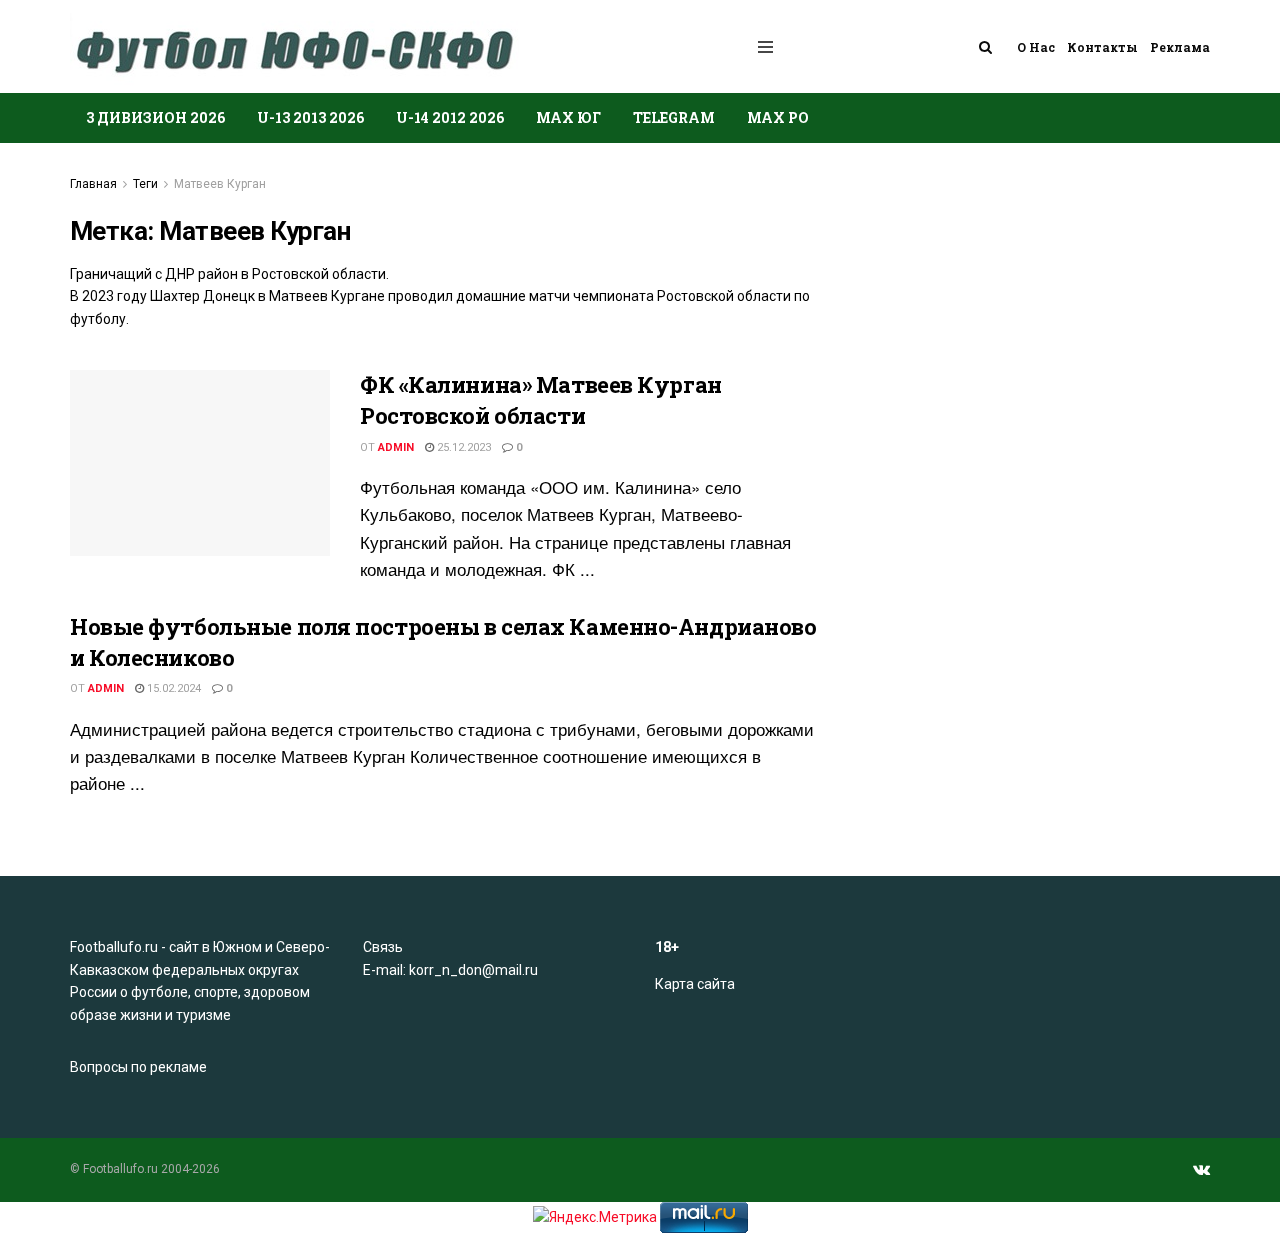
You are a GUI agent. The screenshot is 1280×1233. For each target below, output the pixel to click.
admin (396, 447)
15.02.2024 (172, 688)
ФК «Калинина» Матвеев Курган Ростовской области (541, 400)
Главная (93, 184)
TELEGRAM (674, 117)
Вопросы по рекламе (138, 1067)
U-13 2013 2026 (310, 117)
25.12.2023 (462, 447)
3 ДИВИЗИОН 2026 (155, 117)
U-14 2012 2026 (450, 117)
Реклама (1180, 47)
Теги (145, 184)
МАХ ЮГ (568, 117)
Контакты (1102, 47)
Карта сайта (695, 984)
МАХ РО (778, 117)
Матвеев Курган (220, 184)
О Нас (1036, 47)
